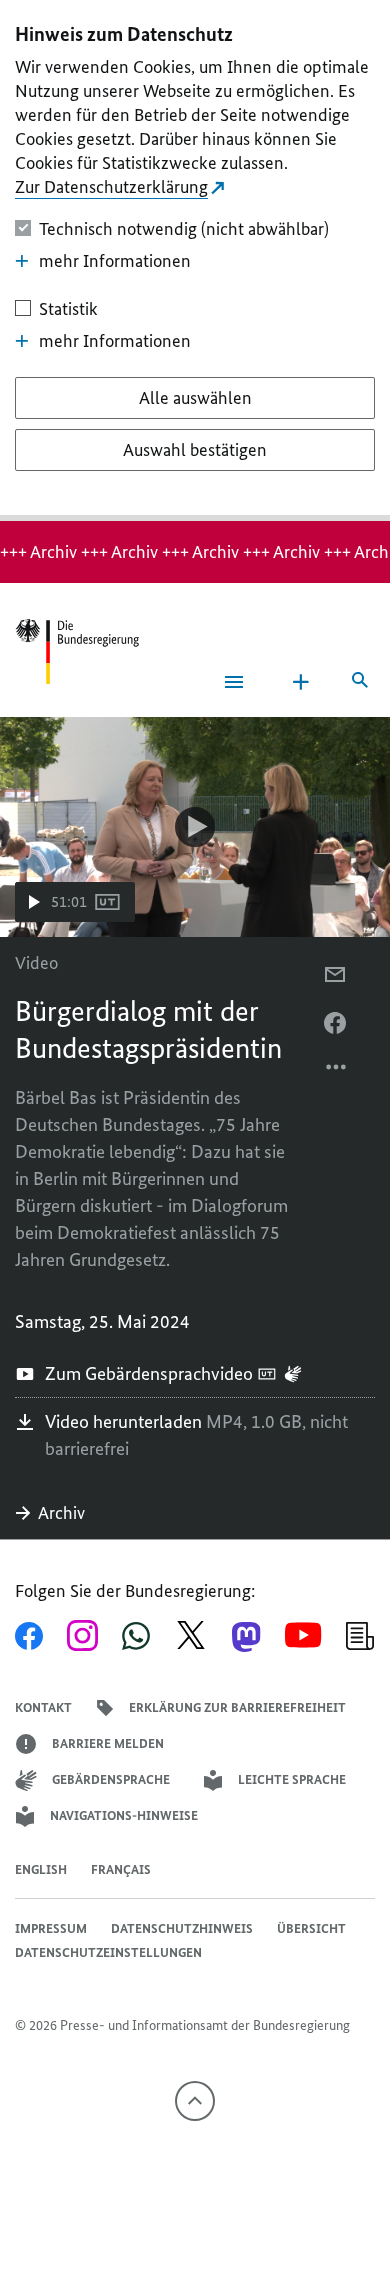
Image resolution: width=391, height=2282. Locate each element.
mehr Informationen (115, 261)
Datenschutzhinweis (182, 1928)
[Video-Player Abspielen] (195, 827)
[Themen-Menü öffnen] (301, 682)
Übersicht (311, 1928)
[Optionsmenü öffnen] (337, 1072)
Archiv (61, 1513)
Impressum (51, 1928)
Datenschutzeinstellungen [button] (108, 1952)
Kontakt (43, 1707)
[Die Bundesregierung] (77, 651)
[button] (75, 902)
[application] (195, 826)
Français (121, 1869)
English (41, 1869)
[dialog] (195, 260)
